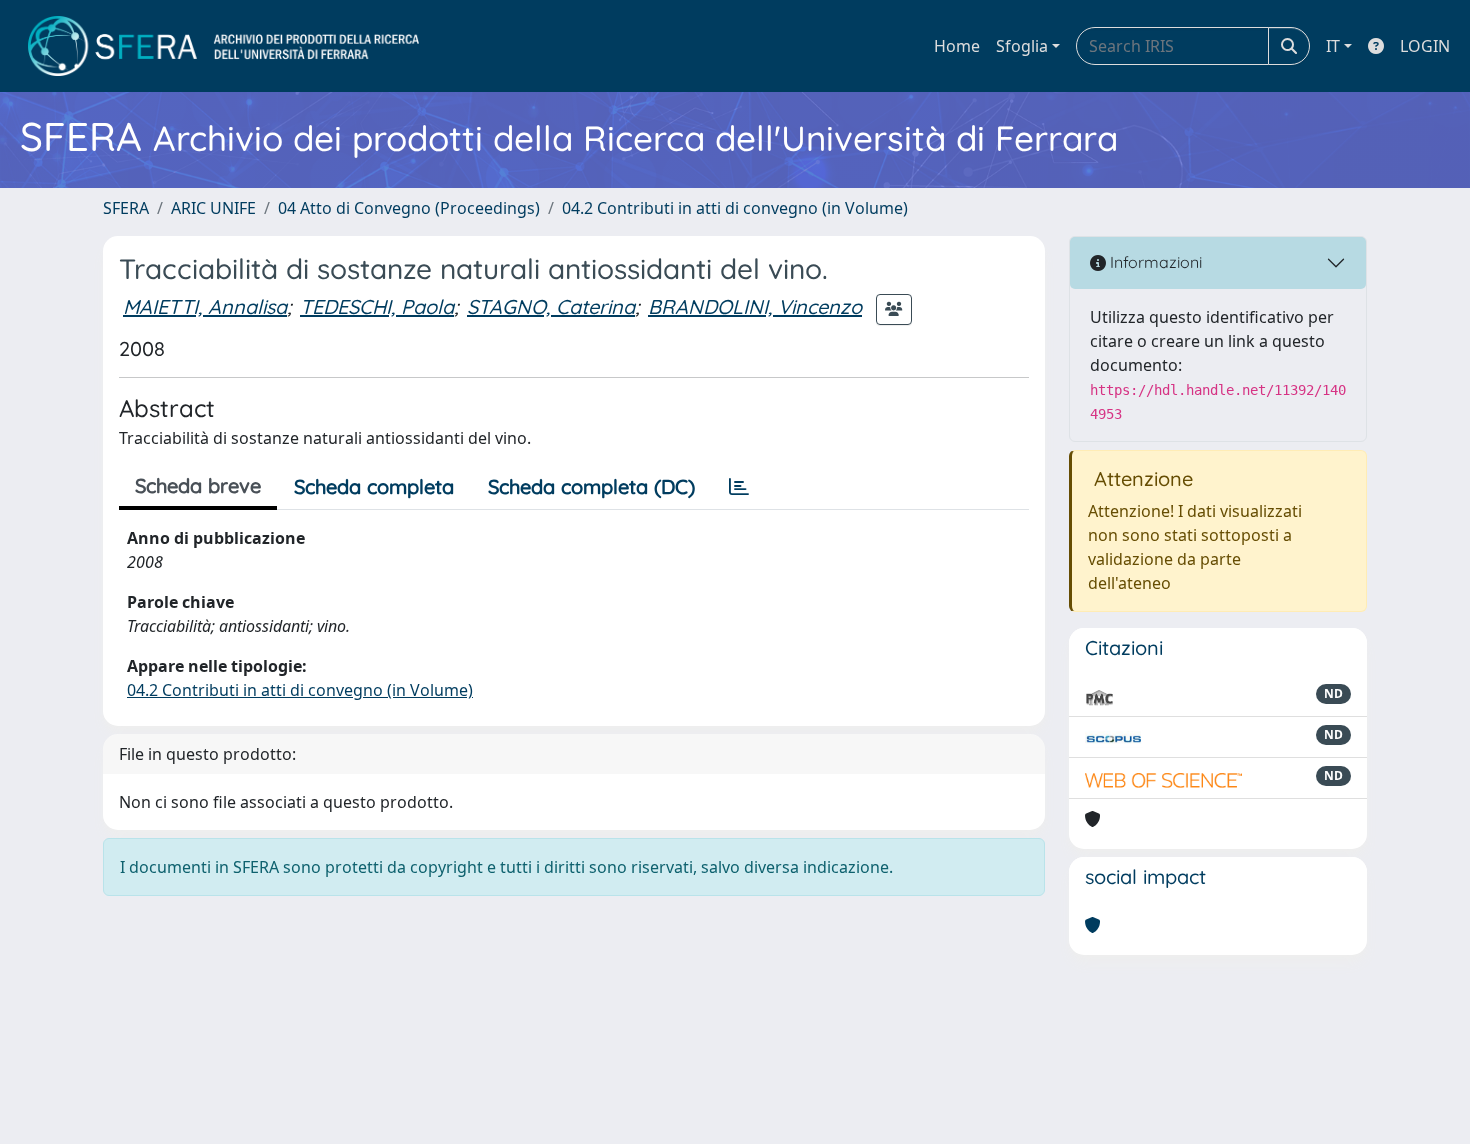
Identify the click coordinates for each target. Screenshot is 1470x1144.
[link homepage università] (223, 46)
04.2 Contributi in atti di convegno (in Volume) (735, 208)
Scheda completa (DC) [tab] (591, 486)
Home (957, 46)
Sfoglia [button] (1022, 46)
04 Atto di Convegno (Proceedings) (409, 208)
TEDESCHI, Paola (377, 306)
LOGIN (1425, 46)
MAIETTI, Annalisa (205, 306)
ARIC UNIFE (213, 208)
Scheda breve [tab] (198, 485)
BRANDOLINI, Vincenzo (755, 306)
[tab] (739, 487)
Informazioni (1154, 262)
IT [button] (1333, 46)
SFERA (126, 208)
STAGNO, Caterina (551, 306)
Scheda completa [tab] (374, 486)
